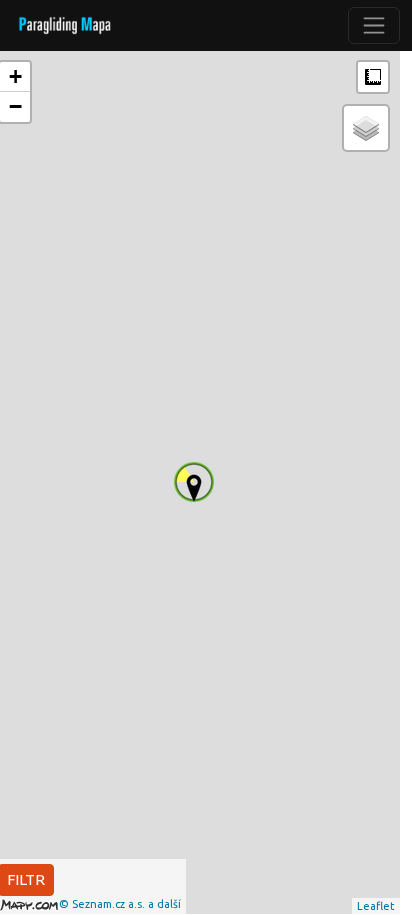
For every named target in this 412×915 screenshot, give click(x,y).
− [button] (15, 106)
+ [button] (15, 76)
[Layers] (366, 128)
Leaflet (376, 906)
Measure (373, 77)
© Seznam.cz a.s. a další (120, 904)
